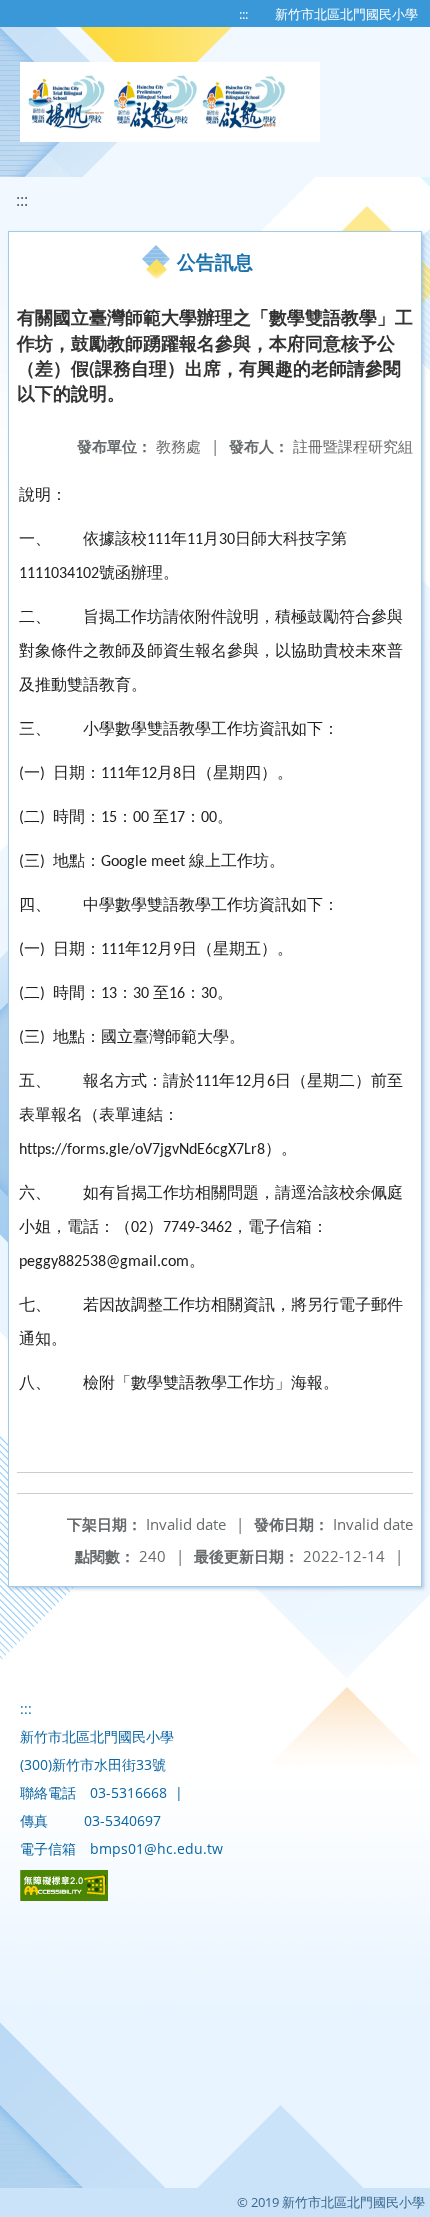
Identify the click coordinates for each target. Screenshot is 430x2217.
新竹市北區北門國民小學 (346, 14)
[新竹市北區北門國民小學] (170, 102)
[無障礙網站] (64, 1895)
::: (243, 14)
